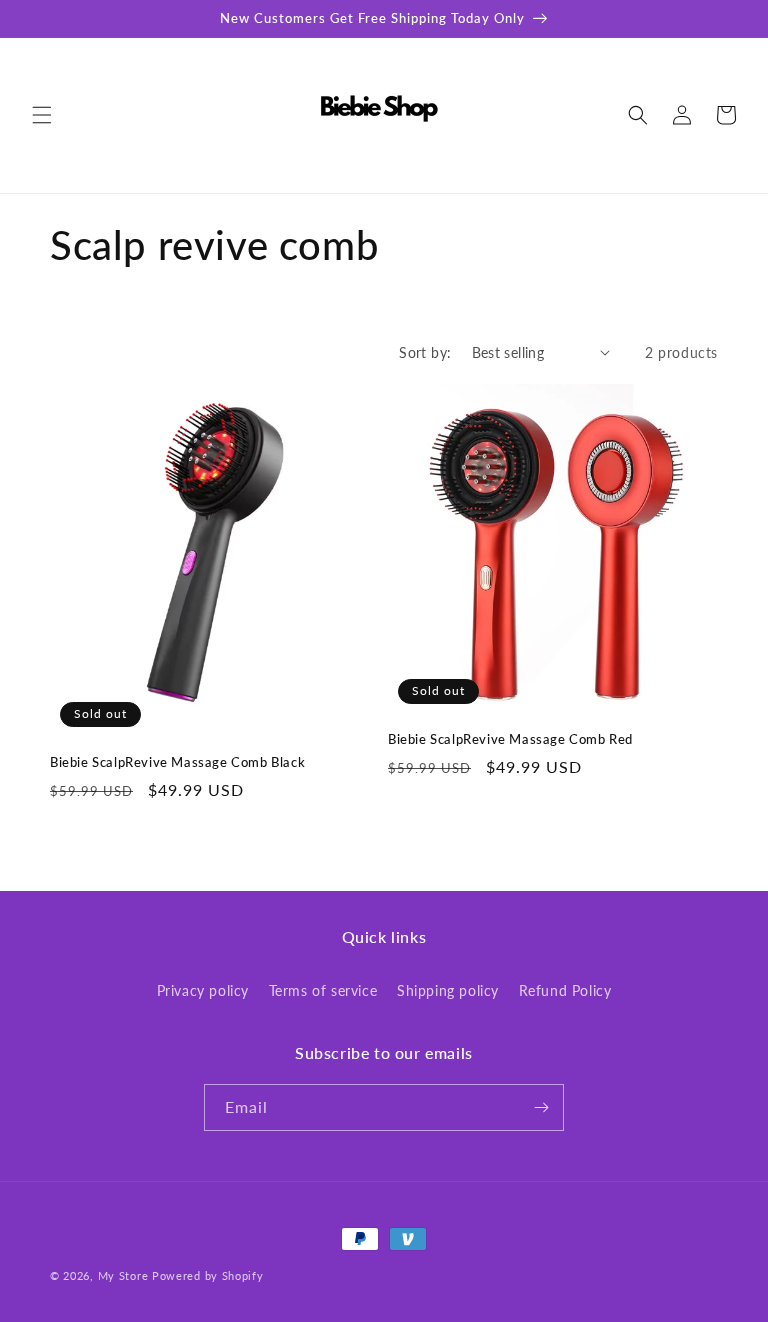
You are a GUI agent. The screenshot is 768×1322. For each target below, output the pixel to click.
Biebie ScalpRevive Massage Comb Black (177, 762)
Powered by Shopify (208, 1275)
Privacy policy (203, 990)
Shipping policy (448, 990)
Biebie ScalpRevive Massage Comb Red (510, 739)
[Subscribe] (541, 1107)
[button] (42, 115)
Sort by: (425, 352)
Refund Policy (565, 990)
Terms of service (323, 990)
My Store (123, 1275)
